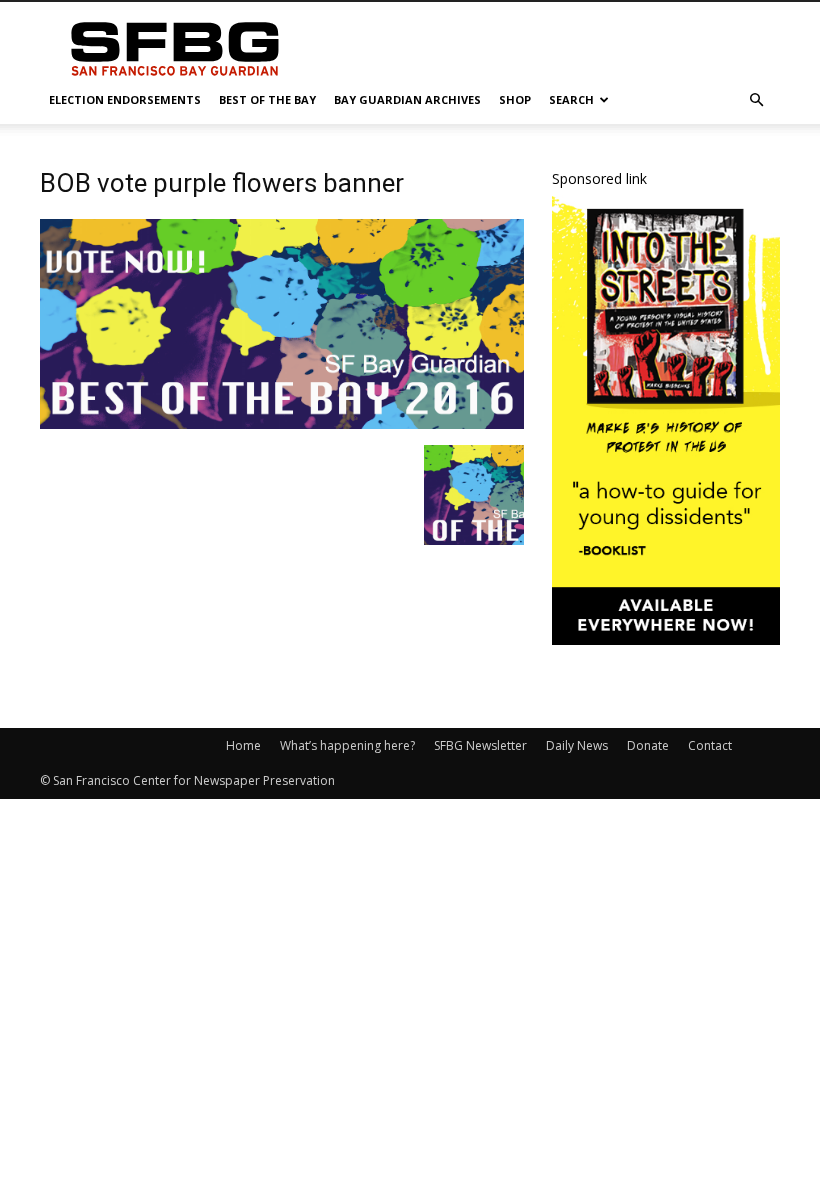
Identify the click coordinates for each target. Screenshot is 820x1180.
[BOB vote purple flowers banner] (282, 424)
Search (571, 99)
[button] (756, 100)
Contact (710, 745)
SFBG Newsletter (480, 745)
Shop (515, 99)
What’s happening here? (347, 745)
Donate (648, 745)
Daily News (577, 745)
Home (243, 745)
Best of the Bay (267, 99)
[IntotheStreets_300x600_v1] (666, 639)
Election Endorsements (125, 99)
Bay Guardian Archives (407, 99)
